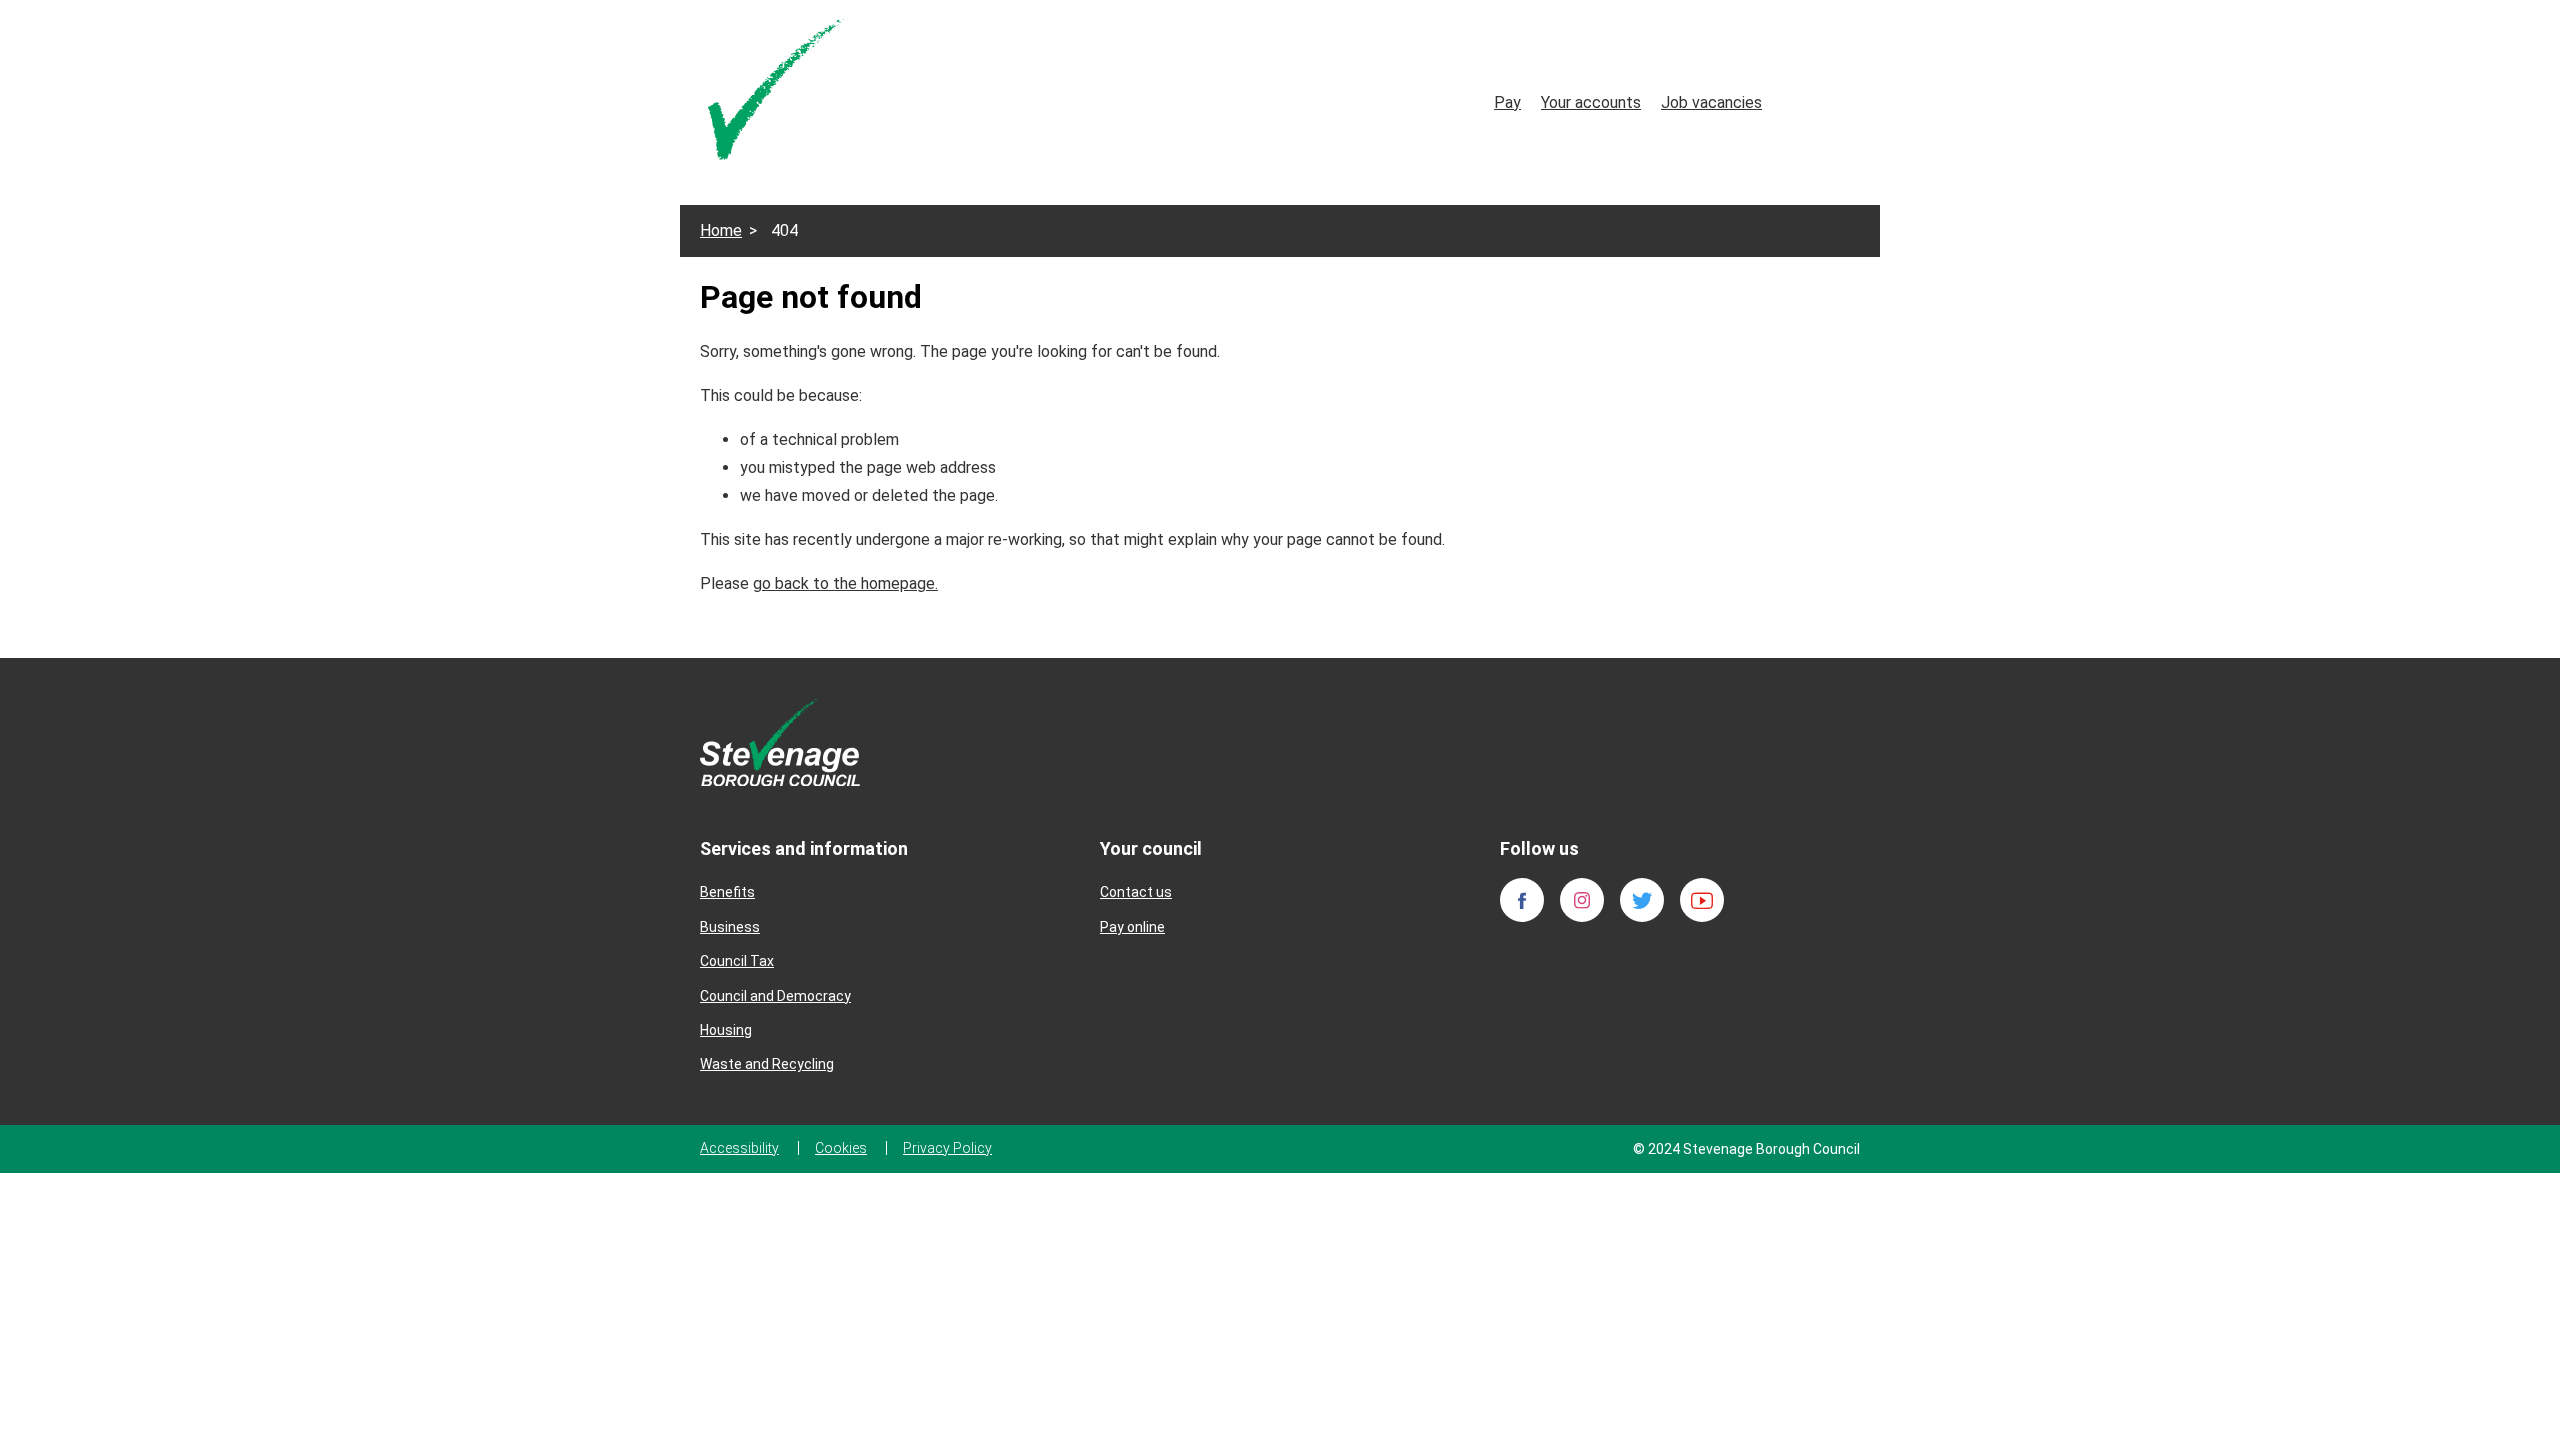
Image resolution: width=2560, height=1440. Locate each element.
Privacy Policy (947, 1148)
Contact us (1136, 892)
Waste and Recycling (767, 1064)
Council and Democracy (775, 996)
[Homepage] (778, 93)
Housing (726, 1030)
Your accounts (1591, 102)
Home (721, 230)
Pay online (1132, 927)
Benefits (727, 892)
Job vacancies (1711, 102)
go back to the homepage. (845, 583)
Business (730, 927)
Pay (1507, 102)
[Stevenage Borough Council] (780, 741)
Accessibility (739, 1148)
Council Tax (737, 961)
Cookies (841, 1148)
